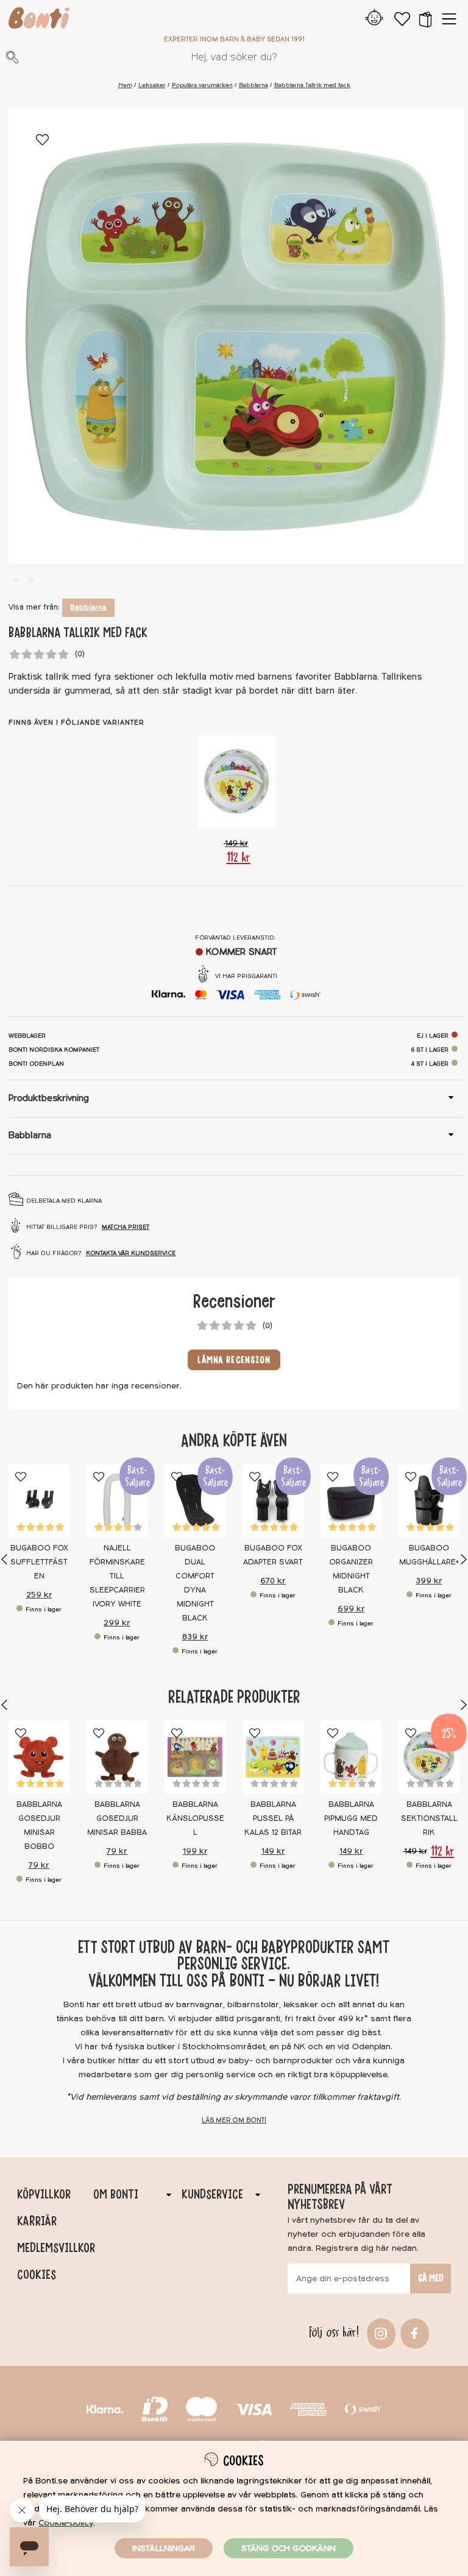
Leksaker (152, 85)
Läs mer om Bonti (234, 2120)
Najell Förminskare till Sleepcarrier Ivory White (117, 1576)
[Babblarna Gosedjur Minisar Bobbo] (39, 1757)
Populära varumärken (202, 85)
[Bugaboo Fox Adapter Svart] (273, 1501)
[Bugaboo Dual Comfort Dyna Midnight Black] (195, 1501)
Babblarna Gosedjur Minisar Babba (117, 1818)
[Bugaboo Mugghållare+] (429, 1501)
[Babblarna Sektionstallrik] (237, 781)
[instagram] (380, 2333)
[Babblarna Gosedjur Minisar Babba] (117, 1757)
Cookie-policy (66, 2523)
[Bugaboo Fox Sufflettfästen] (39, 1501)
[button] (425, 19)
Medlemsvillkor (55, 2248)
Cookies (37, 2275)
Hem (125, 85)
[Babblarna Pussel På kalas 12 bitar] (273, 1757)
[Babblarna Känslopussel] (195, 1757)
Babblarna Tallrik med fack (312, 85)
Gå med (431, 2278)
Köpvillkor (44, 2194)
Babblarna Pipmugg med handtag (351, 1818)
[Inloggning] (374, 19)
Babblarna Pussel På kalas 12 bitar (273, 1818)
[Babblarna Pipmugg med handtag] (351, 1757)
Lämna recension (234, 1360)
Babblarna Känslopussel (195, 1818)
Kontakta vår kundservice (131, 1253)
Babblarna (253, 85)
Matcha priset (126, 1227)
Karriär (37, 2221)
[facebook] (413, 2333)
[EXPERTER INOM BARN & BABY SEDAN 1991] (39, 20)
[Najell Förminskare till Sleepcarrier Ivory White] (117, 1501)
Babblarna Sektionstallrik (429, 1818)
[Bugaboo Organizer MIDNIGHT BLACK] (351, 1501)
